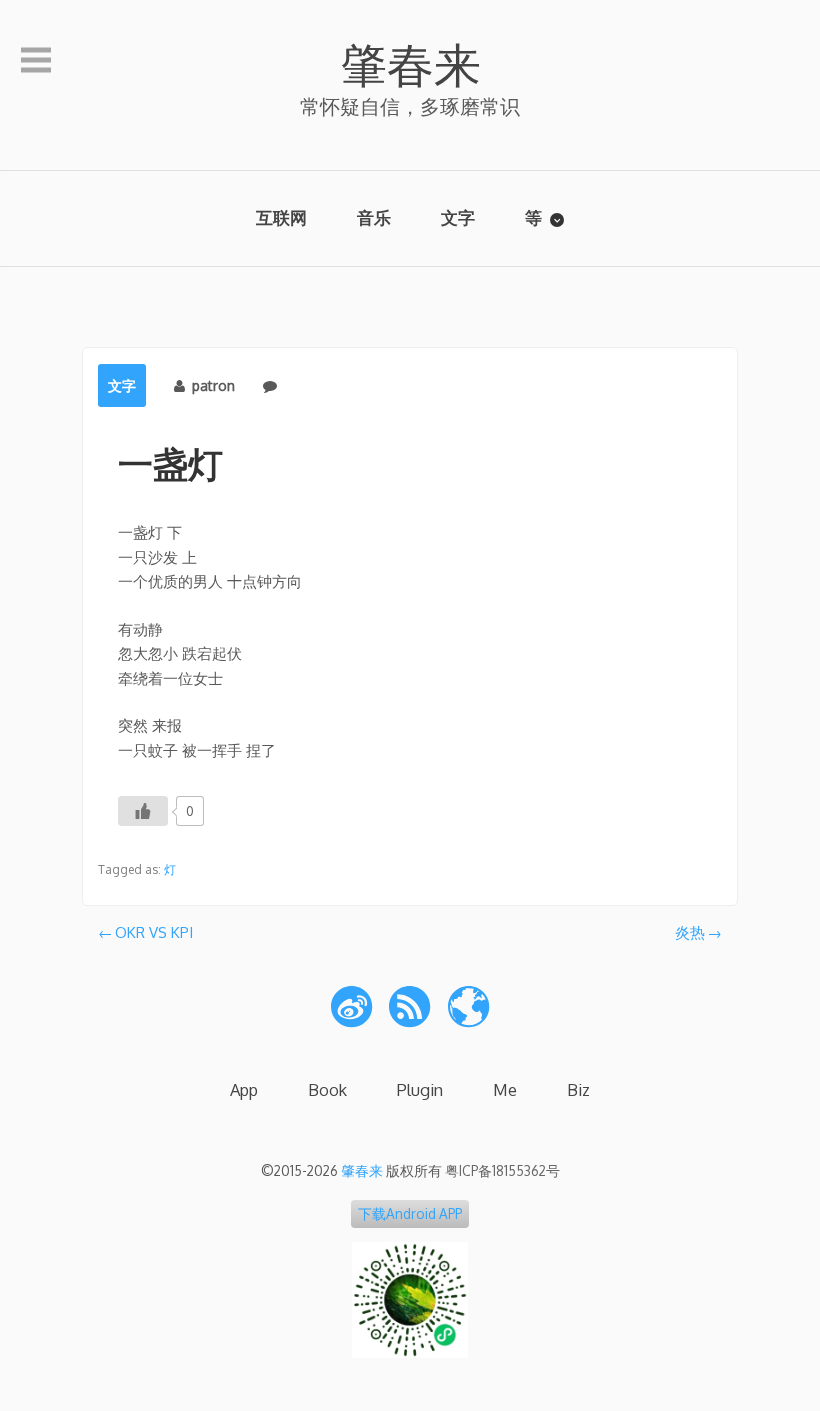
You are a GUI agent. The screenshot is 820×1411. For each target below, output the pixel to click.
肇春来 (410, 63)
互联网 (281, 217)
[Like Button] (143, 811)
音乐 (374, 217)
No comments (329, 385)
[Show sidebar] (36, 61)
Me (505, 1089)
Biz (578, 1089)
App (244, 1089)
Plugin (420, 1089)
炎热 (690, 932)
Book (327, 1089)
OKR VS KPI (154, 932)
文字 (458, 217)
